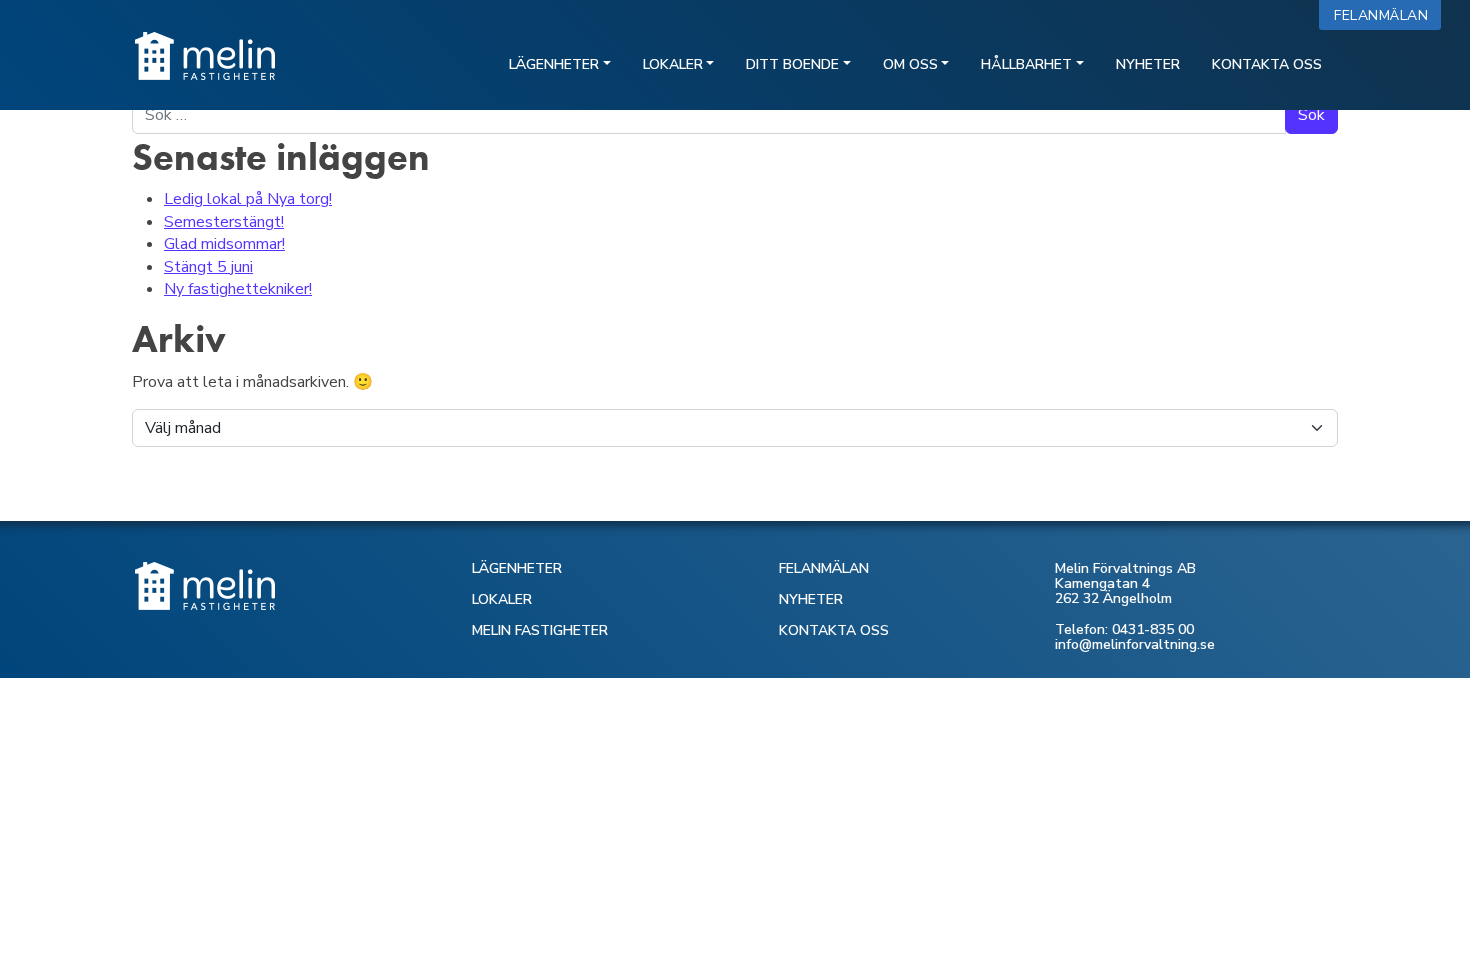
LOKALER (502, 599)
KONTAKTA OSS (834, 630)
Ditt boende (792, 64)
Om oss (910, 64)
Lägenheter (554, 64)
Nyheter (1148, 64)
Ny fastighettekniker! (238, 289)
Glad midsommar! (224, 244)
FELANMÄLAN (824, 568)
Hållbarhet (1026, 64)
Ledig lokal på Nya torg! (248, 199)
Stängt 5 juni (208, 267)
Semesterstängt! (224, 222)
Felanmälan (1385, 15)
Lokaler (673, 64)
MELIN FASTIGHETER (540, 630)
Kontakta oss (1267, 64)
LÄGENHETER (517, 568)
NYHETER (811, 599)
